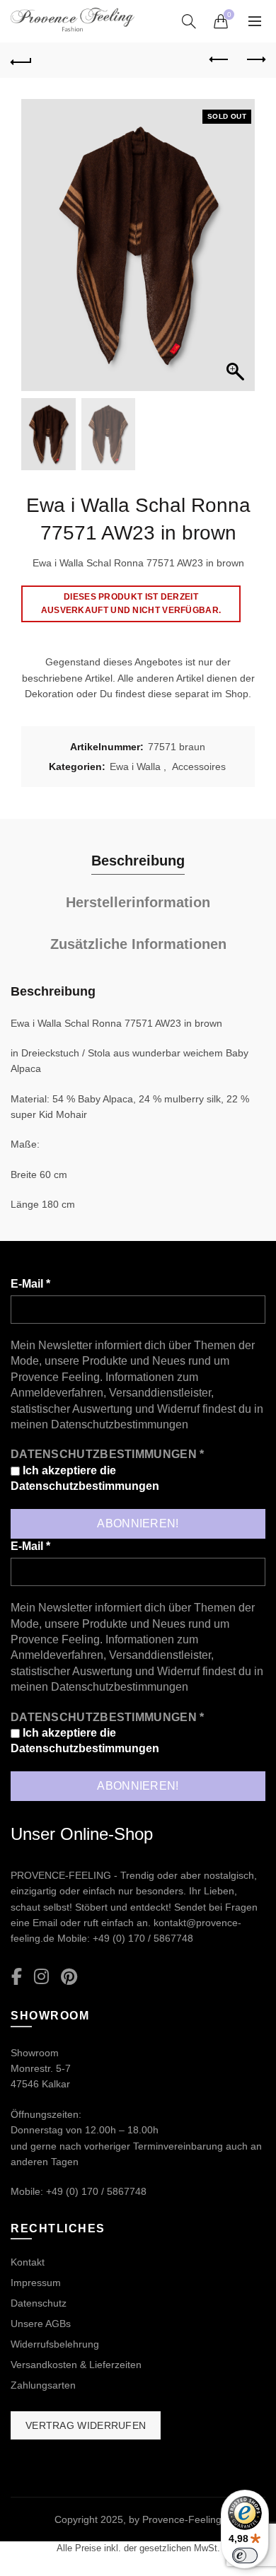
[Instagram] (41, 1977)
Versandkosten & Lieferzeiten (76, 2365)
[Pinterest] (69, 1977)
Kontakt (28, 2262)
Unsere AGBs (41, 2324)
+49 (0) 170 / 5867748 (143, 1938)
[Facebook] (17, 1977)
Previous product (219, 60)
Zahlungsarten (43, 2385)
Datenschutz (39, 2303)
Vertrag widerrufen (86, 2425)
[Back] (21, 60)
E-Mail (30, 1284)
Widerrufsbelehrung (55, 2344)
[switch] (245, 2555)
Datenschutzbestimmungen (120, 1424)
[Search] (189, 21)
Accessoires (199, 767)
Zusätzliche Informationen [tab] (138, 944)
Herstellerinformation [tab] (138, 902)
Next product (255, 60)
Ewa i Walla (135, 767)
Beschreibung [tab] (138, 861)
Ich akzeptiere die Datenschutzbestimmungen (85, 1478)
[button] (237, 252)
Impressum (36, 2283)
